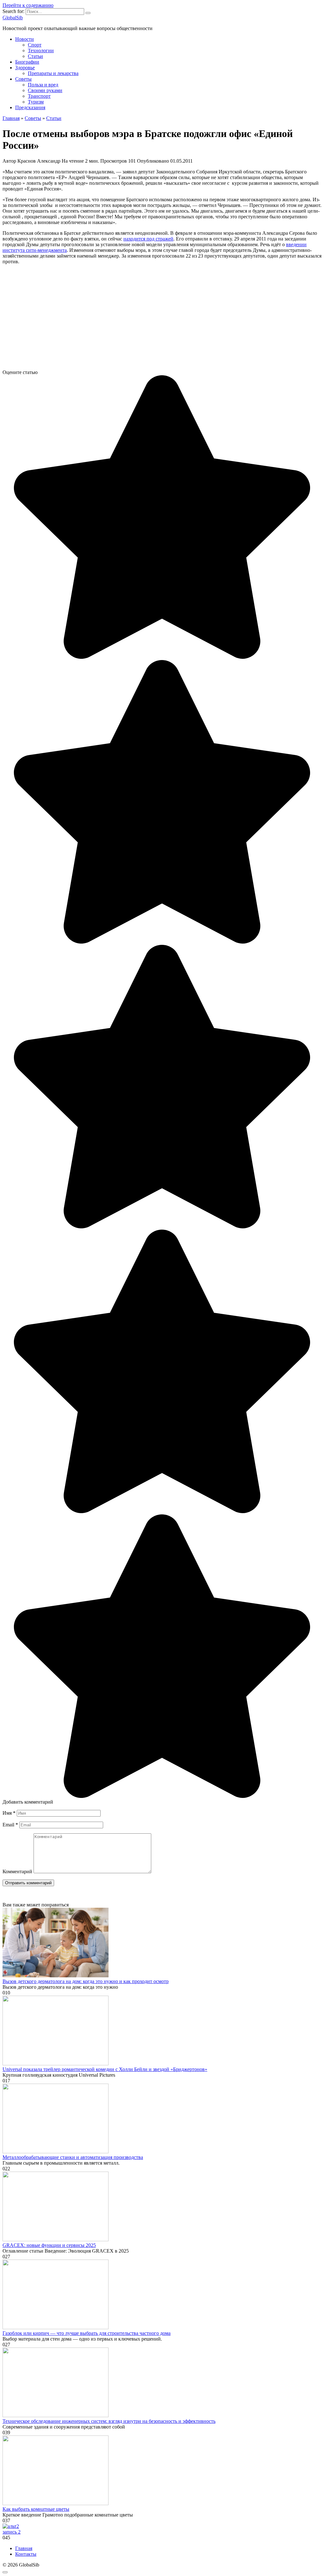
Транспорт (39, 96)
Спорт (35, 45)
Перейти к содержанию (28, 5)
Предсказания (30, 107)
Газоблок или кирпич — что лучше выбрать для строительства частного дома (87, 2333)
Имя (9, 1813)
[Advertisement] (162, 320)
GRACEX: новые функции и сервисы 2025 (49, 2245)
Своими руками (45, 90)
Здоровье (25, 68)
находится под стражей (148, 239)
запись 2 (12, 2532)
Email (10, 1825)
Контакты (26, 2554)
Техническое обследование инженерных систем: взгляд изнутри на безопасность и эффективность (109, 2421)
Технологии (41, 50)
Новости (25, 39)
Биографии (27, 62)
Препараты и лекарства (53, 73)
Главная (24, 2548)
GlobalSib (13, 18)
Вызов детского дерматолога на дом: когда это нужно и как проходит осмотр (86, 1981)
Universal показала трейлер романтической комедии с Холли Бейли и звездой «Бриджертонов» (105, 2069)
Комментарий (17, 1871)
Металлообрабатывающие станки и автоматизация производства (73, 2157)
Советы (23, 79)
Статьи (35, 56)
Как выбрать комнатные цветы (36, 2509)
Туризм (36, 102)
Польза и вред (43, 85)
